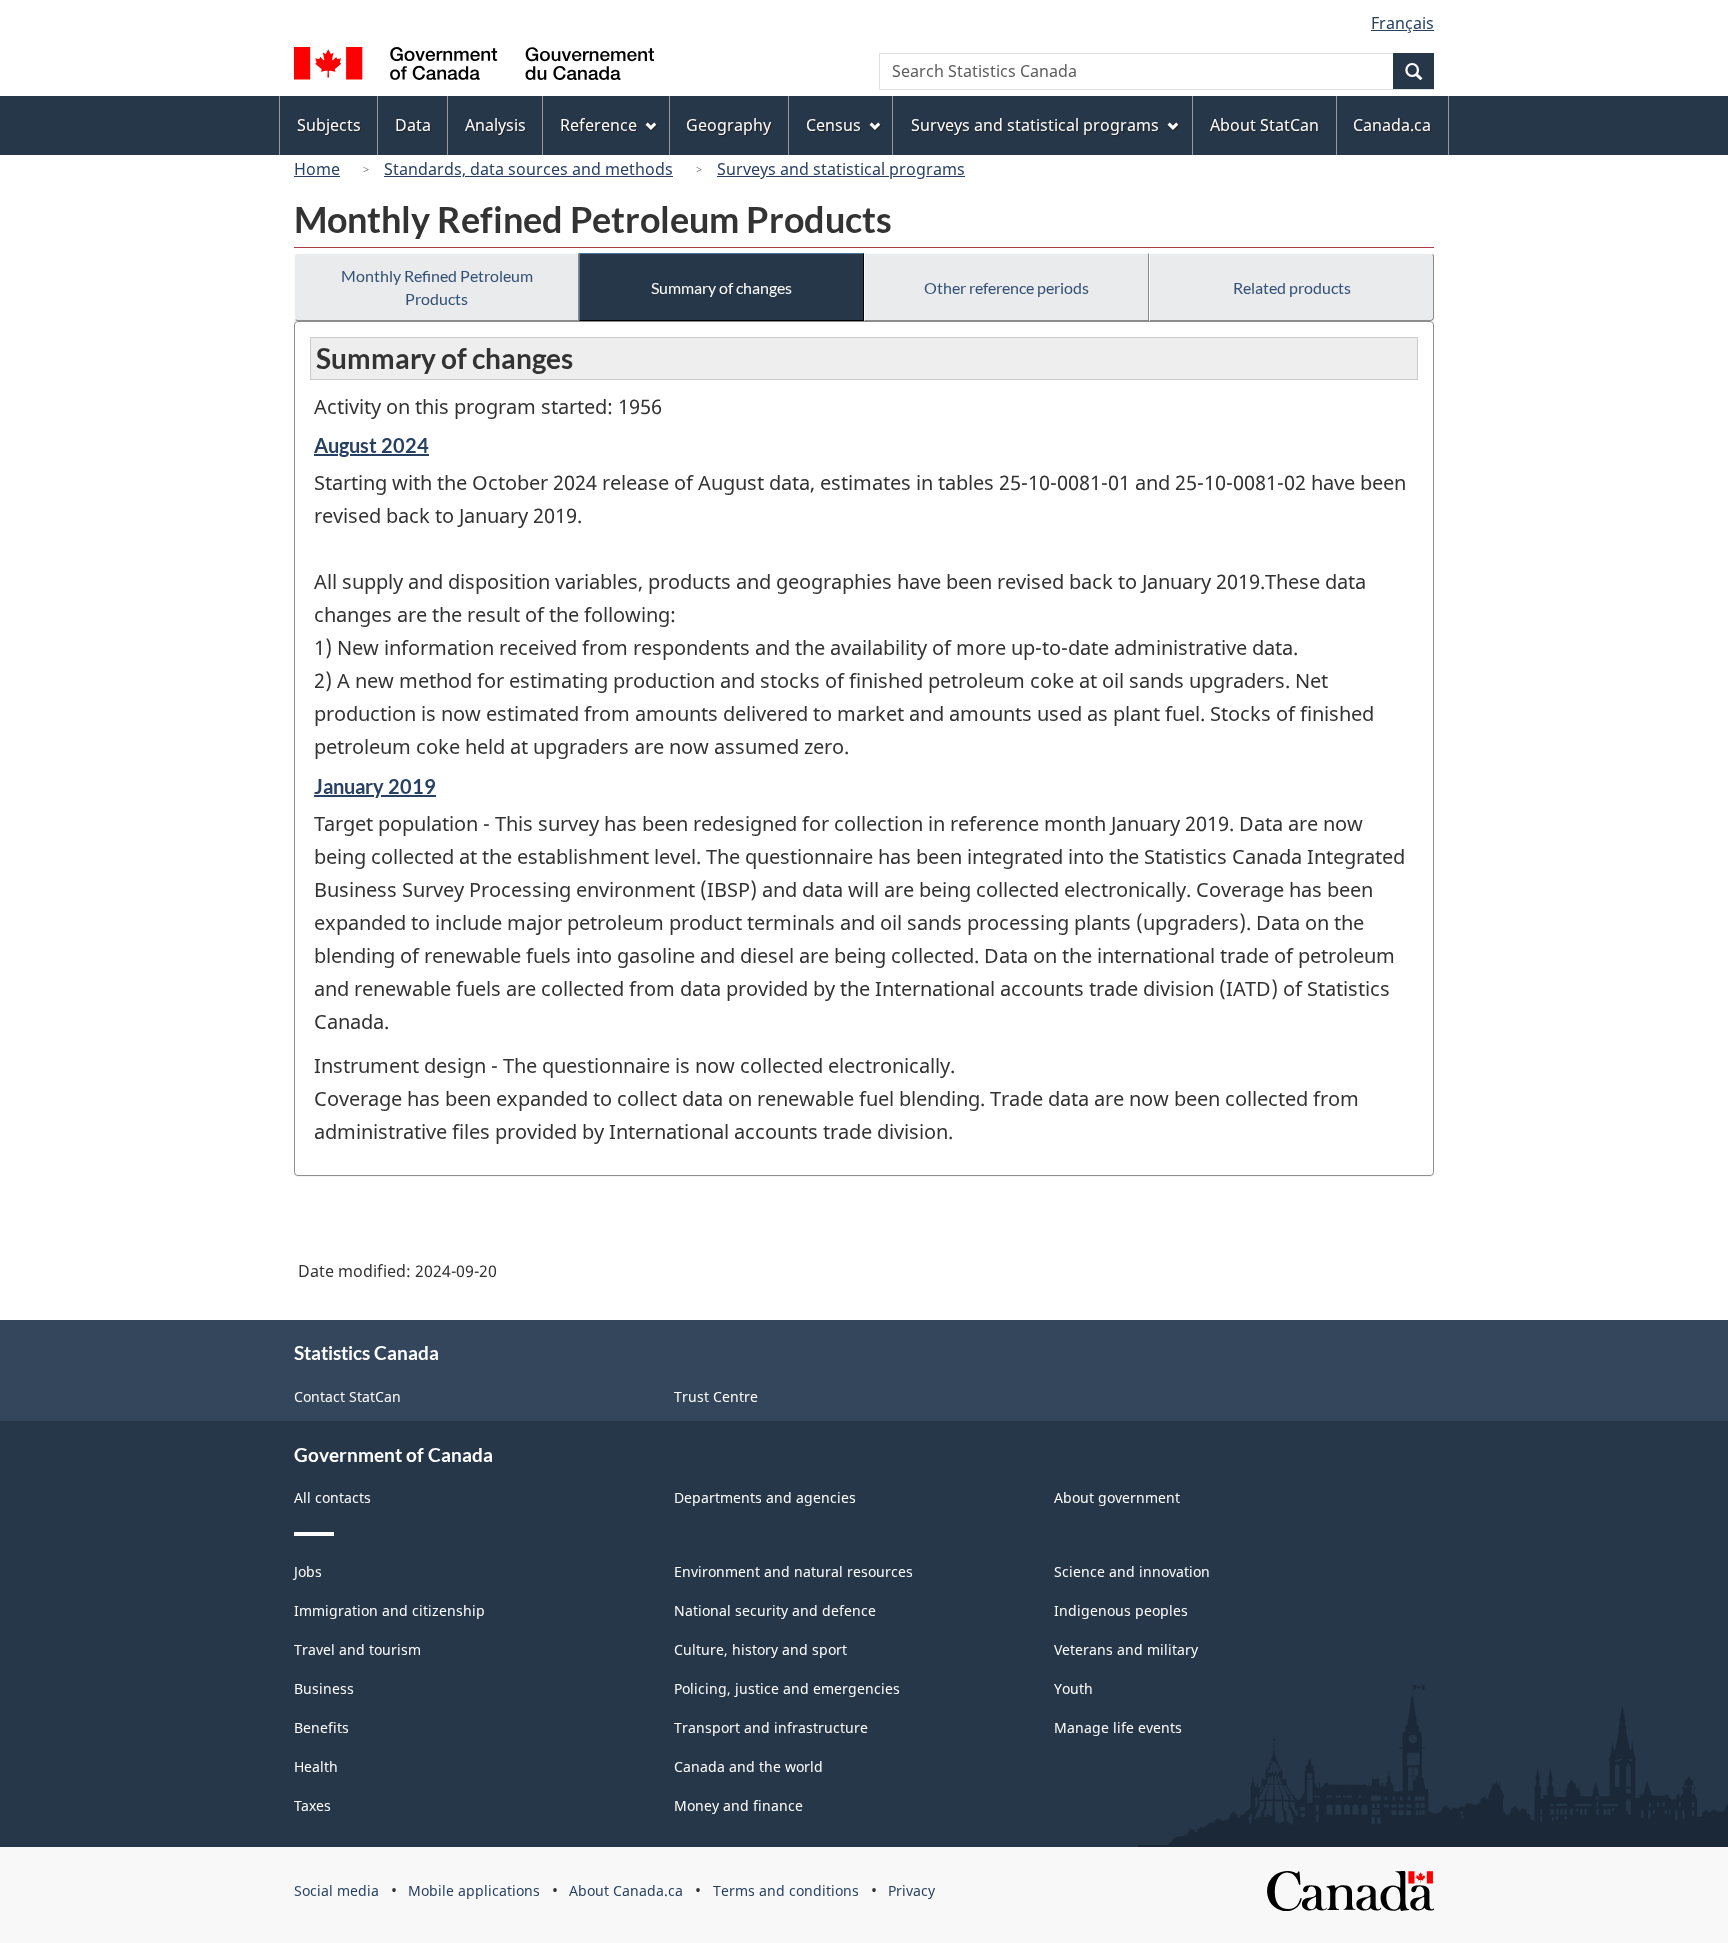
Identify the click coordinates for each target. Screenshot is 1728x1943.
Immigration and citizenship (389, 1610)
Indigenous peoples (1121, 1610)
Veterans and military (1126, 1649)
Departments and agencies (765, 1497)
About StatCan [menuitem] (1264, 125)
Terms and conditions (786, 1890)
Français (1402, 23)
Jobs (308, 1571)
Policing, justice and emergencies (787, 1688)
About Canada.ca (626, 1890)
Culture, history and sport (760, 1649)
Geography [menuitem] (728, 125)
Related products (1292, 287)
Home (317, 169)
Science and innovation (1132, 1571)
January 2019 (375, 786)
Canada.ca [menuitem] (1392, 125)
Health (316, 1766)
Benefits (321, 1727)
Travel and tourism (357, 1649)
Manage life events (1118, 1727)
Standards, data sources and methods (528, 169)
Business (324, 1688)
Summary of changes (721, 287)
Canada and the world (748, 1766)
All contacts (332, 1497)
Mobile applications (474, 1890)
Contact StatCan (347, 1396)
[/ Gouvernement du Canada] (474, 66)
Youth (1073, 1688)
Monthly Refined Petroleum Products (437, 287)
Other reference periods (1006, 287)
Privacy (911, 1890)
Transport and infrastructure (771, 1727)
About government (1117, 1497)
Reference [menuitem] (598, 125)
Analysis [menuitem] (495, 125)
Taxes (312, 1805)
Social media (336, 1890)
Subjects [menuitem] (329, 125)
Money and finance (738, 1805)
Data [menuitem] (413, 125)
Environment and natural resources (793, 1571)
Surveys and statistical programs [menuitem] (1035, 125)
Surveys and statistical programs (841, 169)
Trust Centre (716, 1396)
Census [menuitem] (833, 125)
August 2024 (371, 445)
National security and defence (775, 1610)
